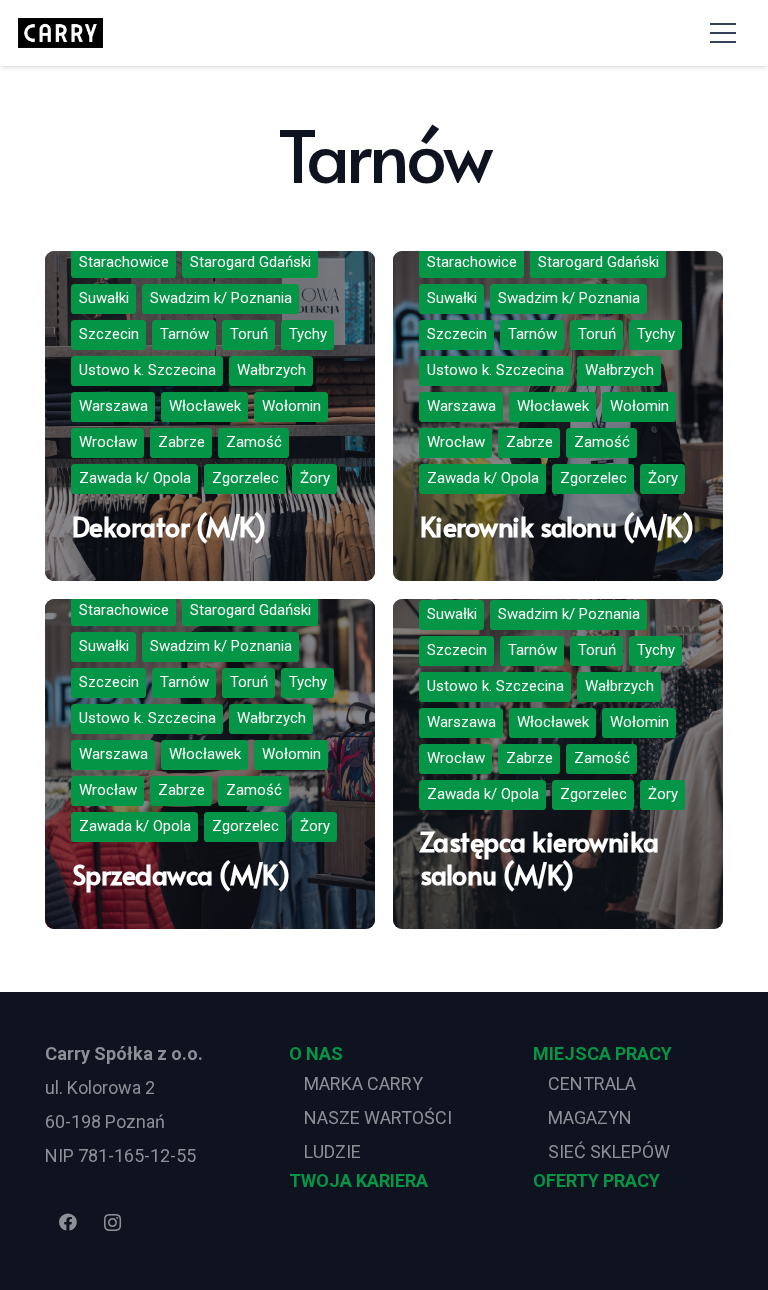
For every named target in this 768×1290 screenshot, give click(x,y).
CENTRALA (592, 1083)
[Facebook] (67, 1222)
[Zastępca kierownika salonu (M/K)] (558, 764)
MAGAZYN (590, 1117)
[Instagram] (112, 1222)
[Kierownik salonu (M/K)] (558, 416)
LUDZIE (332, 1151)
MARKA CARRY (363, 1083)
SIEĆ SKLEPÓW (609, 1151)
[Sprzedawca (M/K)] (210, 764)
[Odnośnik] (60, 33)
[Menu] (722, 33)
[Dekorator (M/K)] (210, 416)
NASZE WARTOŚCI (378, 1117)
